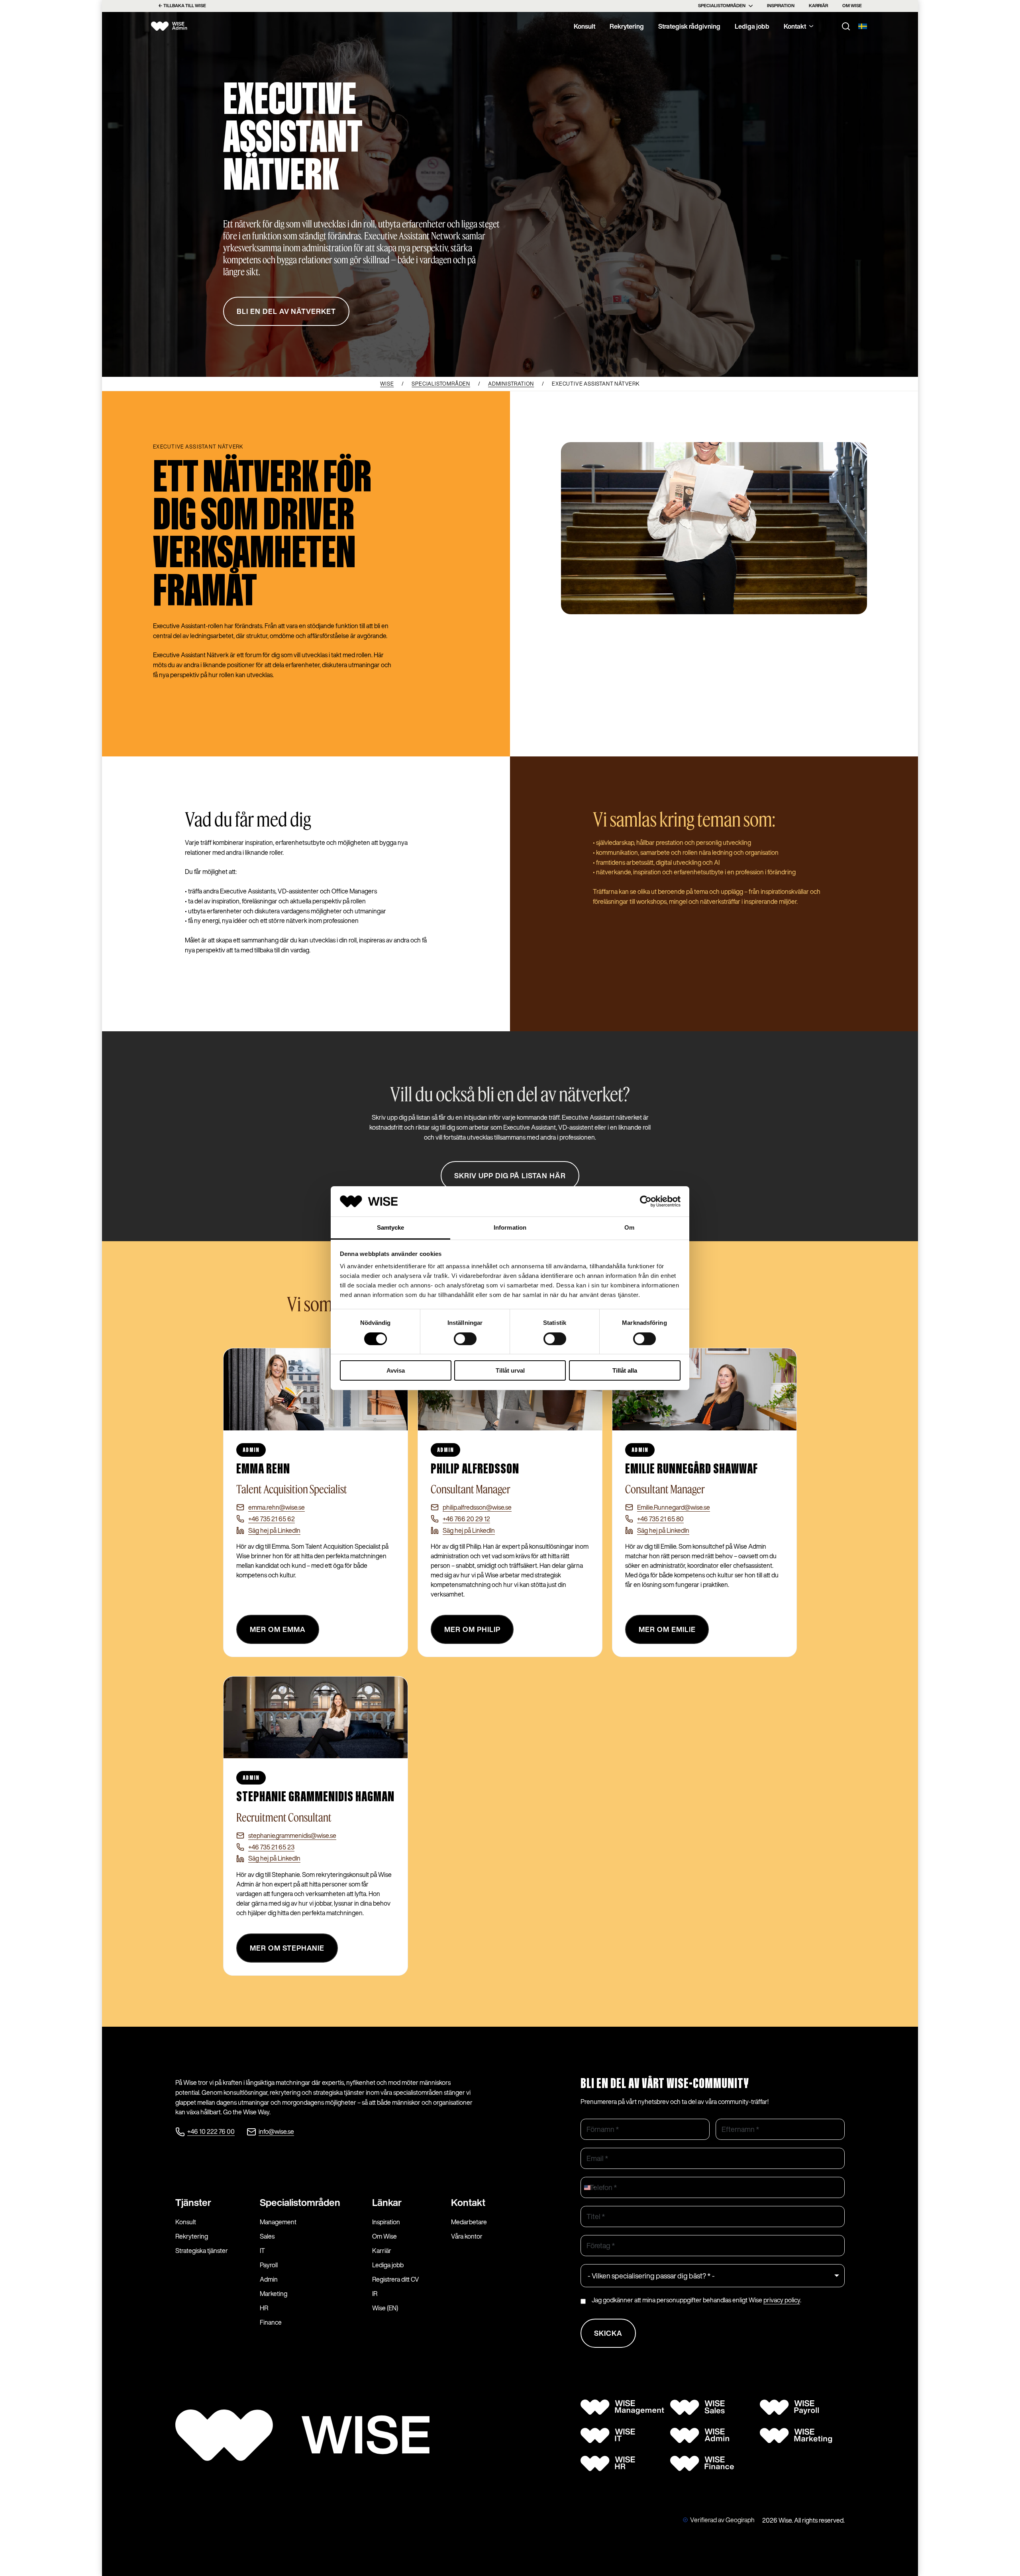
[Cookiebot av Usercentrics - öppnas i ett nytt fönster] (646, 1201)
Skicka (608, 2333)
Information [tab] (510, 1227)
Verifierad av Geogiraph (722, 2520)
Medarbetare (469, 2222)
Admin (269, 2279)
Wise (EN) (385, 2308)
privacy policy (782, 2300)
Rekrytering (627, 26)
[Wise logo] (177, 26)
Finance (271, 2322)
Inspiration (781, 6)
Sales (267, 2236)
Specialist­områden (300, 2202)
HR (264, 2308)
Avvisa (396, 1370)
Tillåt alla (625, 1370)
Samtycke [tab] (391, 1227)
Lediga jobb (752, 26)
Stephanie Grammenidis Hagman (315, 1797)
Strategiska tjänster (202, 2251)
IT (262, 2251)
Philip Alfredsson (475, 1469)
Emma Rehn (263, 1469)
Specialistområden (722, 6)
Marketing (274, 2294)
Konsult (585, 26)
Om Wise (852, 6)
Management (278, 2222)
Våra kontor (467, 2236)
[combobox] (589, 2187)
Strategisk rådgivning (689, 26)
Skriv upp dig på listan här (510, 1176)
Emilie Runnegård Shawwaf (691, 1469)
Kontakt (795, 26)
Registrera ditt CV (396, 2279)
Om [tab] (629, 1227)
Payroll (269, 2265)
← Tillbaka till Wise (182, 6)
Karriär (818, 6)
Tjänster (193, 2202)
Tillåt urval (510, 1370)
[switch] (465, 1339)
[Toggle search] (846, 26)
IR (375, 2294)
